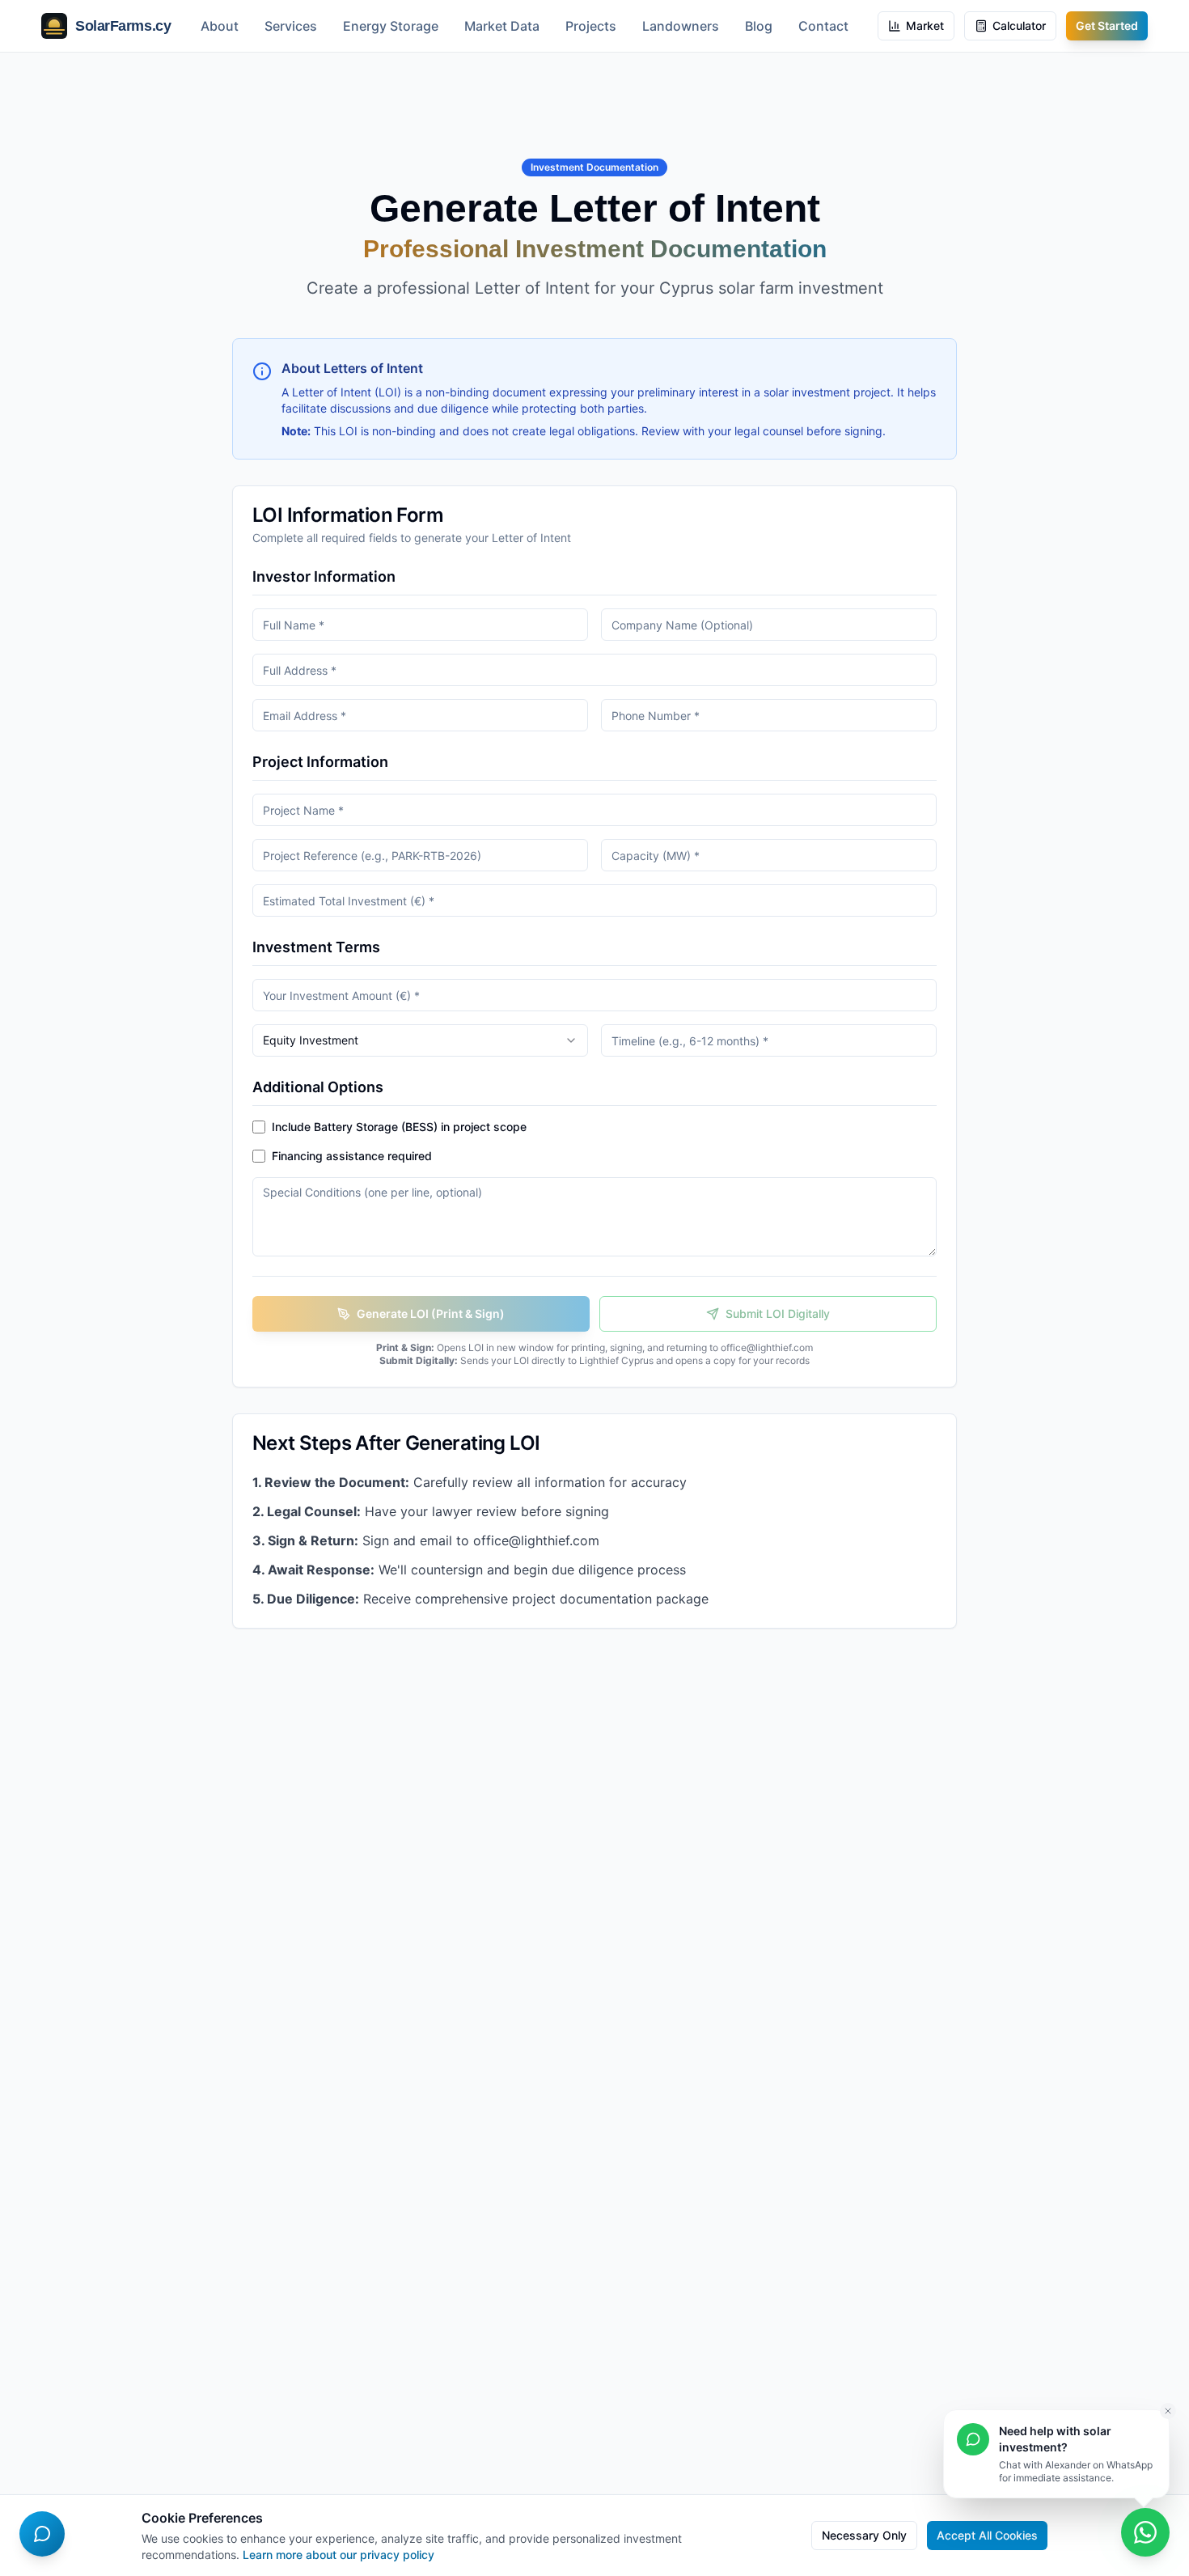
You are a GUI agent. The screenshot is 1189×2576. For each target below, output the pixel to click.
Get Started (1107, 25)
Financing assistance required (352, 1156)
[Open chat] (42, 2534)
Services (291, 26)
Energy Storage (391, 26)
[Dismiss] (1168, 2411)
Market (925, 25)
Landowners (681, 26)
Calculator (1019, 25)
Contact (823, 26)
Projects (591, 26)
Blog (759, 26)
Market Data (502, 26)
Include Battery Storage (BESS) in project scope (399, 1127)
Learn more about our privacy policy (339, 2555)
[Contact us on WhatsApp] (1145, 2532)
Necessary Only (864, 2535)
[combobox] (420, 1040)
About (220, 26)
